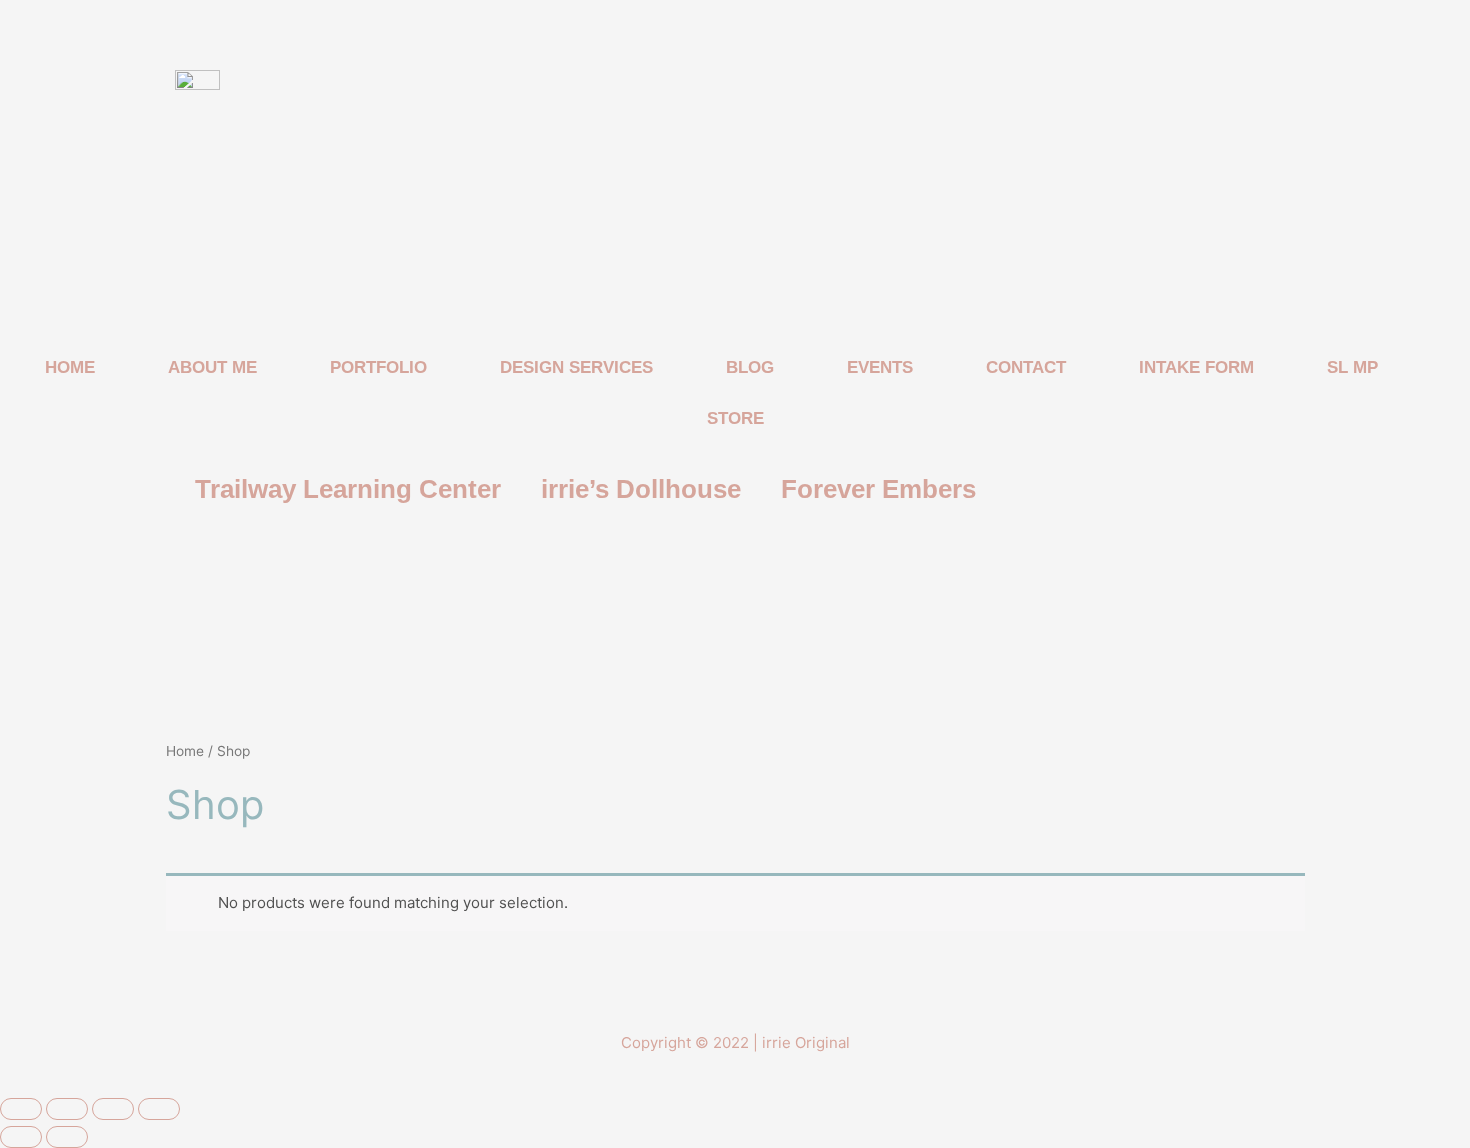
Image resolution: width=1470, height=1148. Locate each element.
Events (880, 367)
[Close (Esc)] (159, 1109)
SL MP (1352, 367)
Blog (750, 367)
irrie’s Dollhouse (641, 489)
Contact (1026, 367)
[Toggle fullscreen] (67, 1109)
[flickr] (760, 562)
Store (735, 418)
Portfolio (378, 367)
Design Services (576, 367)
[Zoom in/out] (21, 1109)
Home (70, 367)
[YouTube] (730, 562)
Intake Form (1196, 367)
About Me (212, 367)
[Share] (113, 1109)
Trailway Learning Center (348, 489)
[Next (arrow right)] (67, 1137)
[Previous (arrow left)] (21, 1137)
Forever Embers (878, 489)
